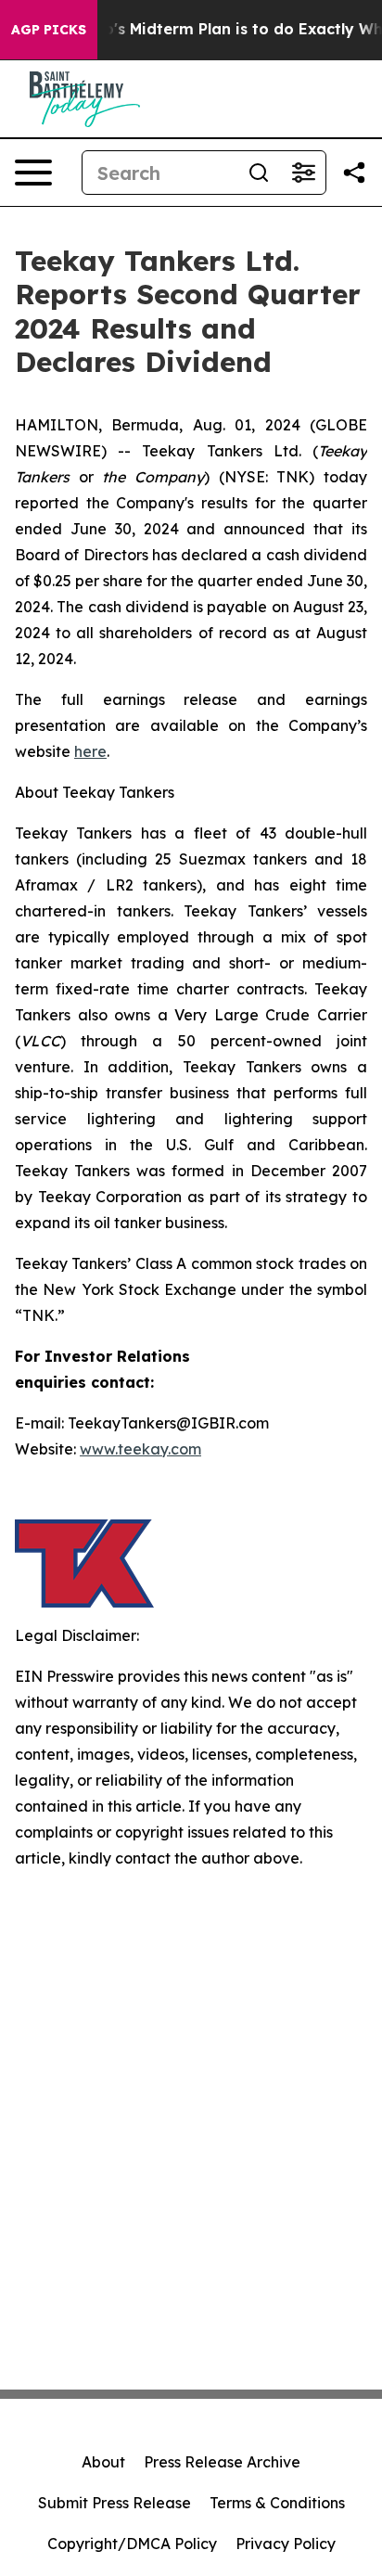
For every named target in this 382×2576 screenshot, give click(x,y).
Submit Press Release (115, 2503)
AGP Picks (49, 30)
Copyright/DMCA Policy (132, 2544)
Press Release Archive (222, 2462)
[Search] (259, 173)
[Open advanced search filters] (303, 173)
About (103, 2462)
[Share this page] (354, 173)
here (90, 751)
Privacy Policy (286, 2544)
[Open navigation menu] (33, 173)
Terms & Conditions (277, 2503)
